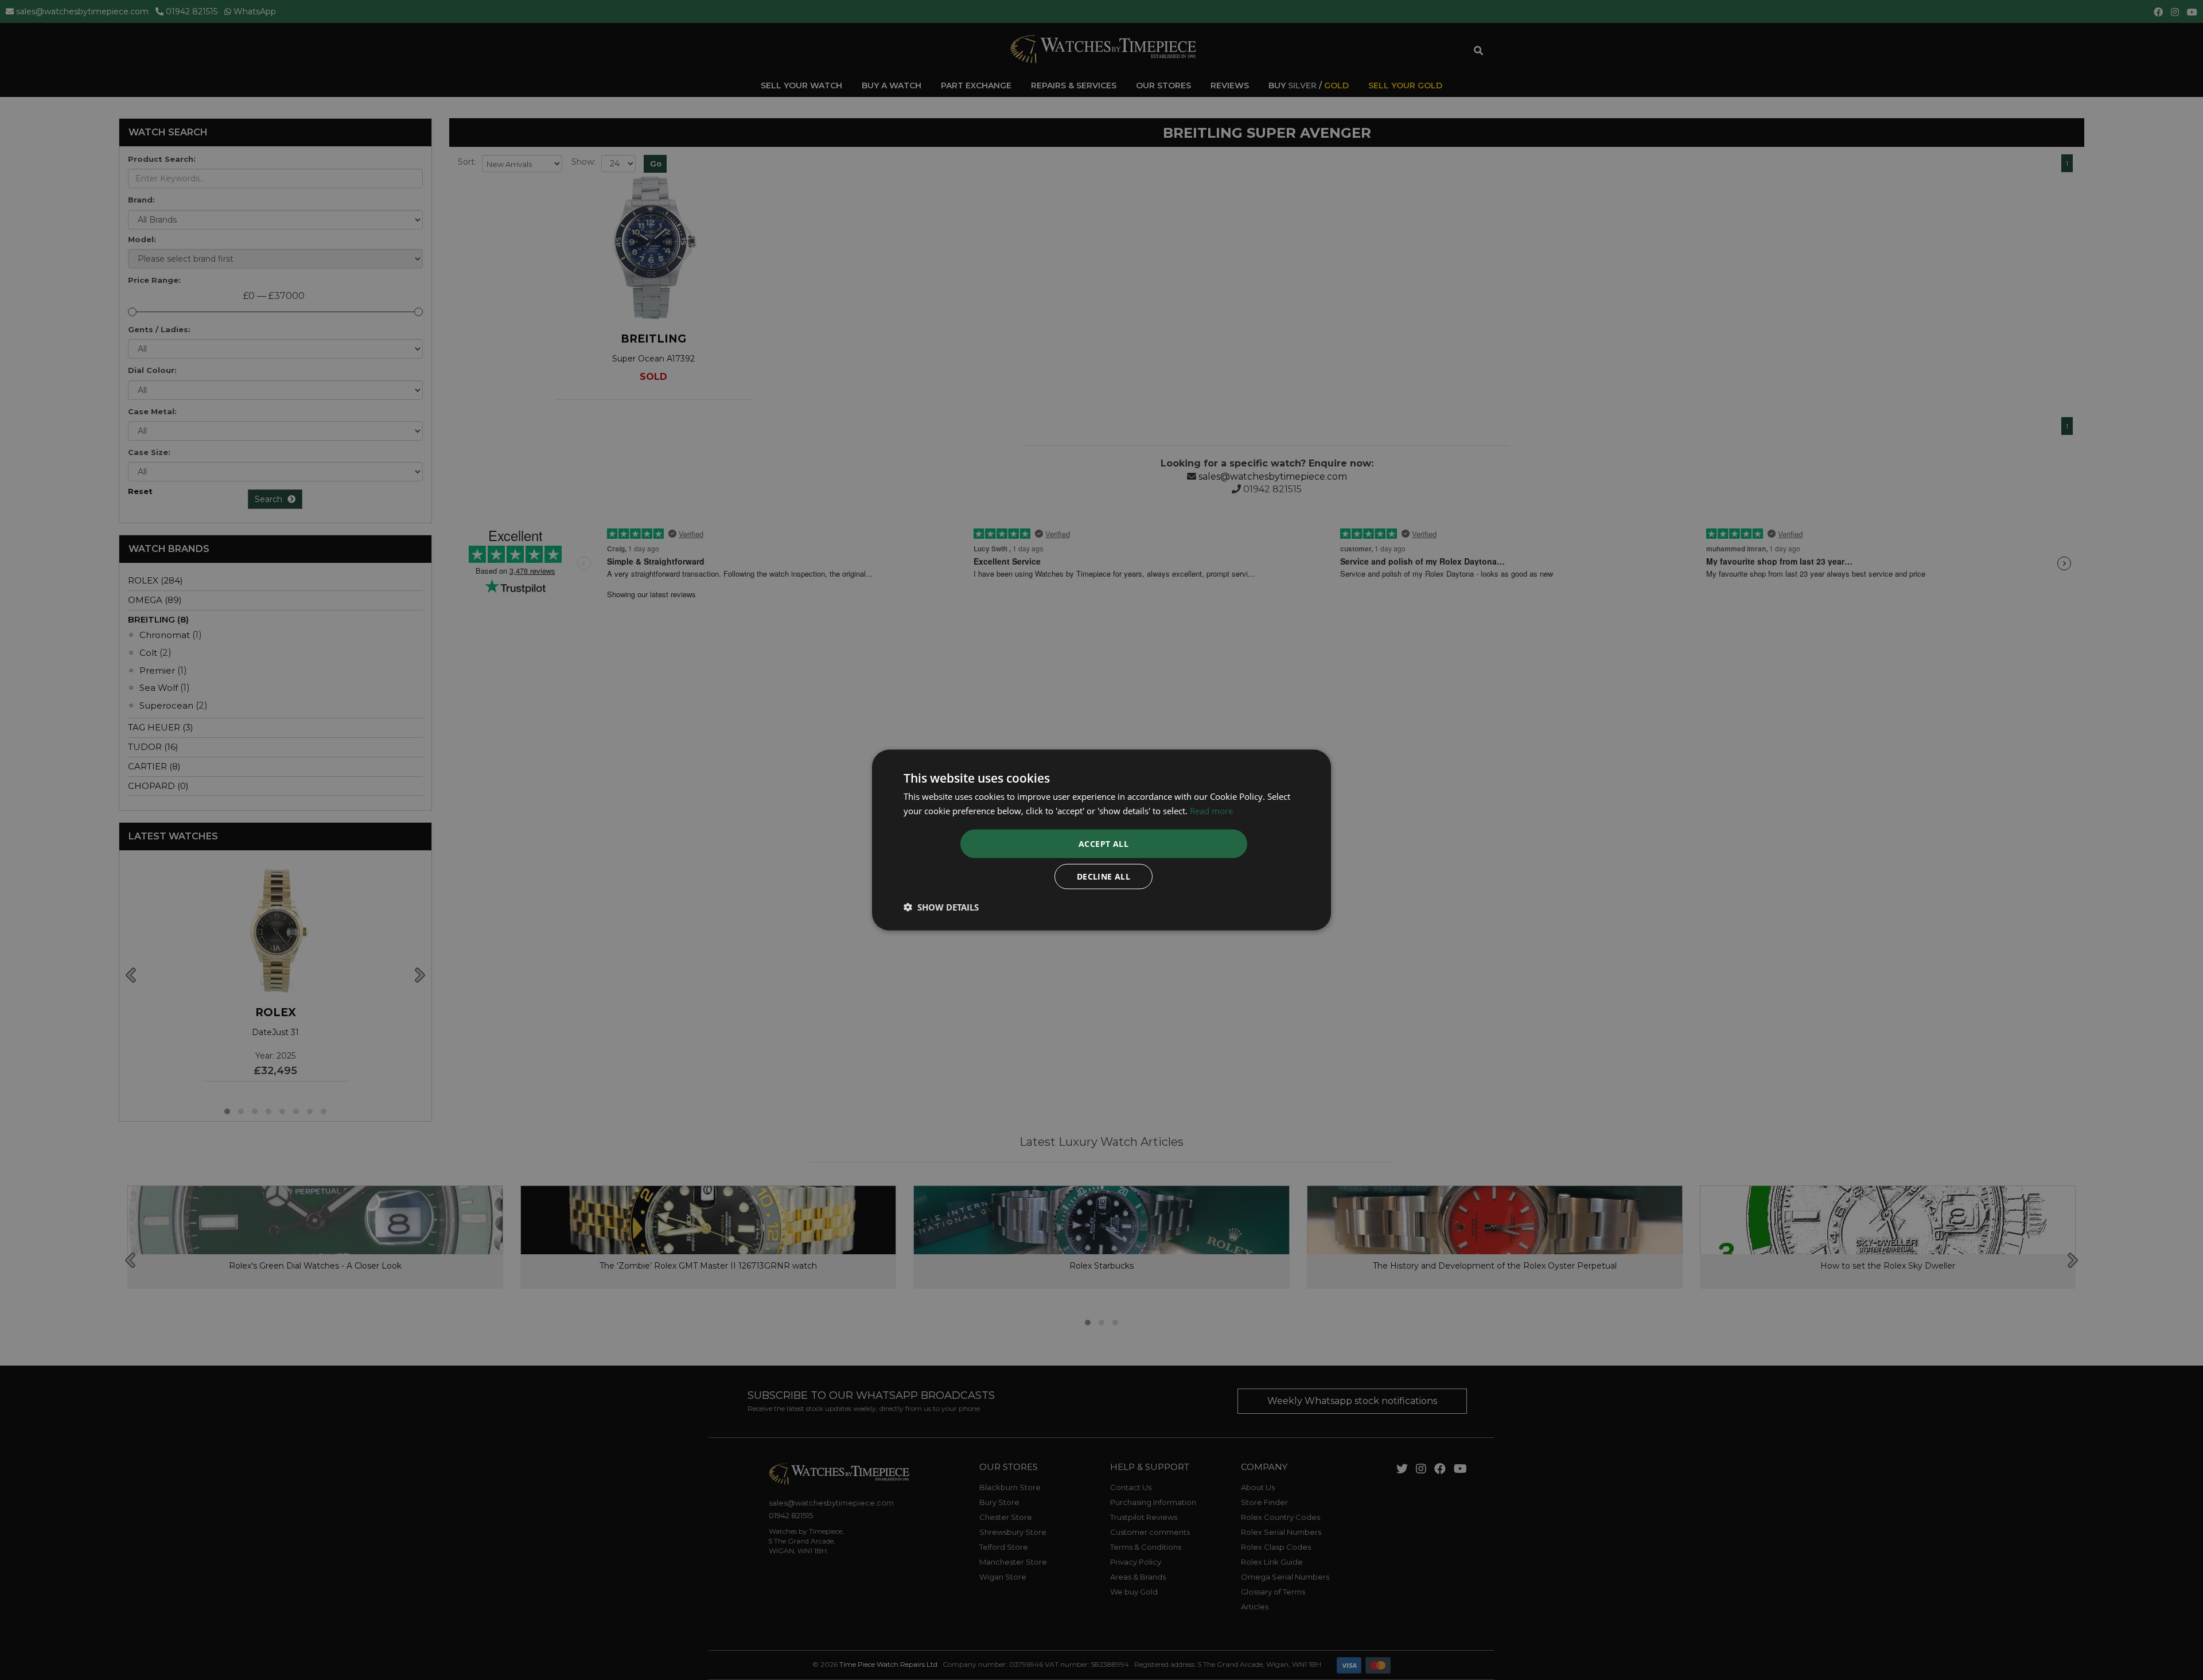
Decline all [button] (1104, 876)
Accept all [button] (1104, 843)
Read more (1211, 811)
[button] (941, 907)
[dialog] (1101, 840)
